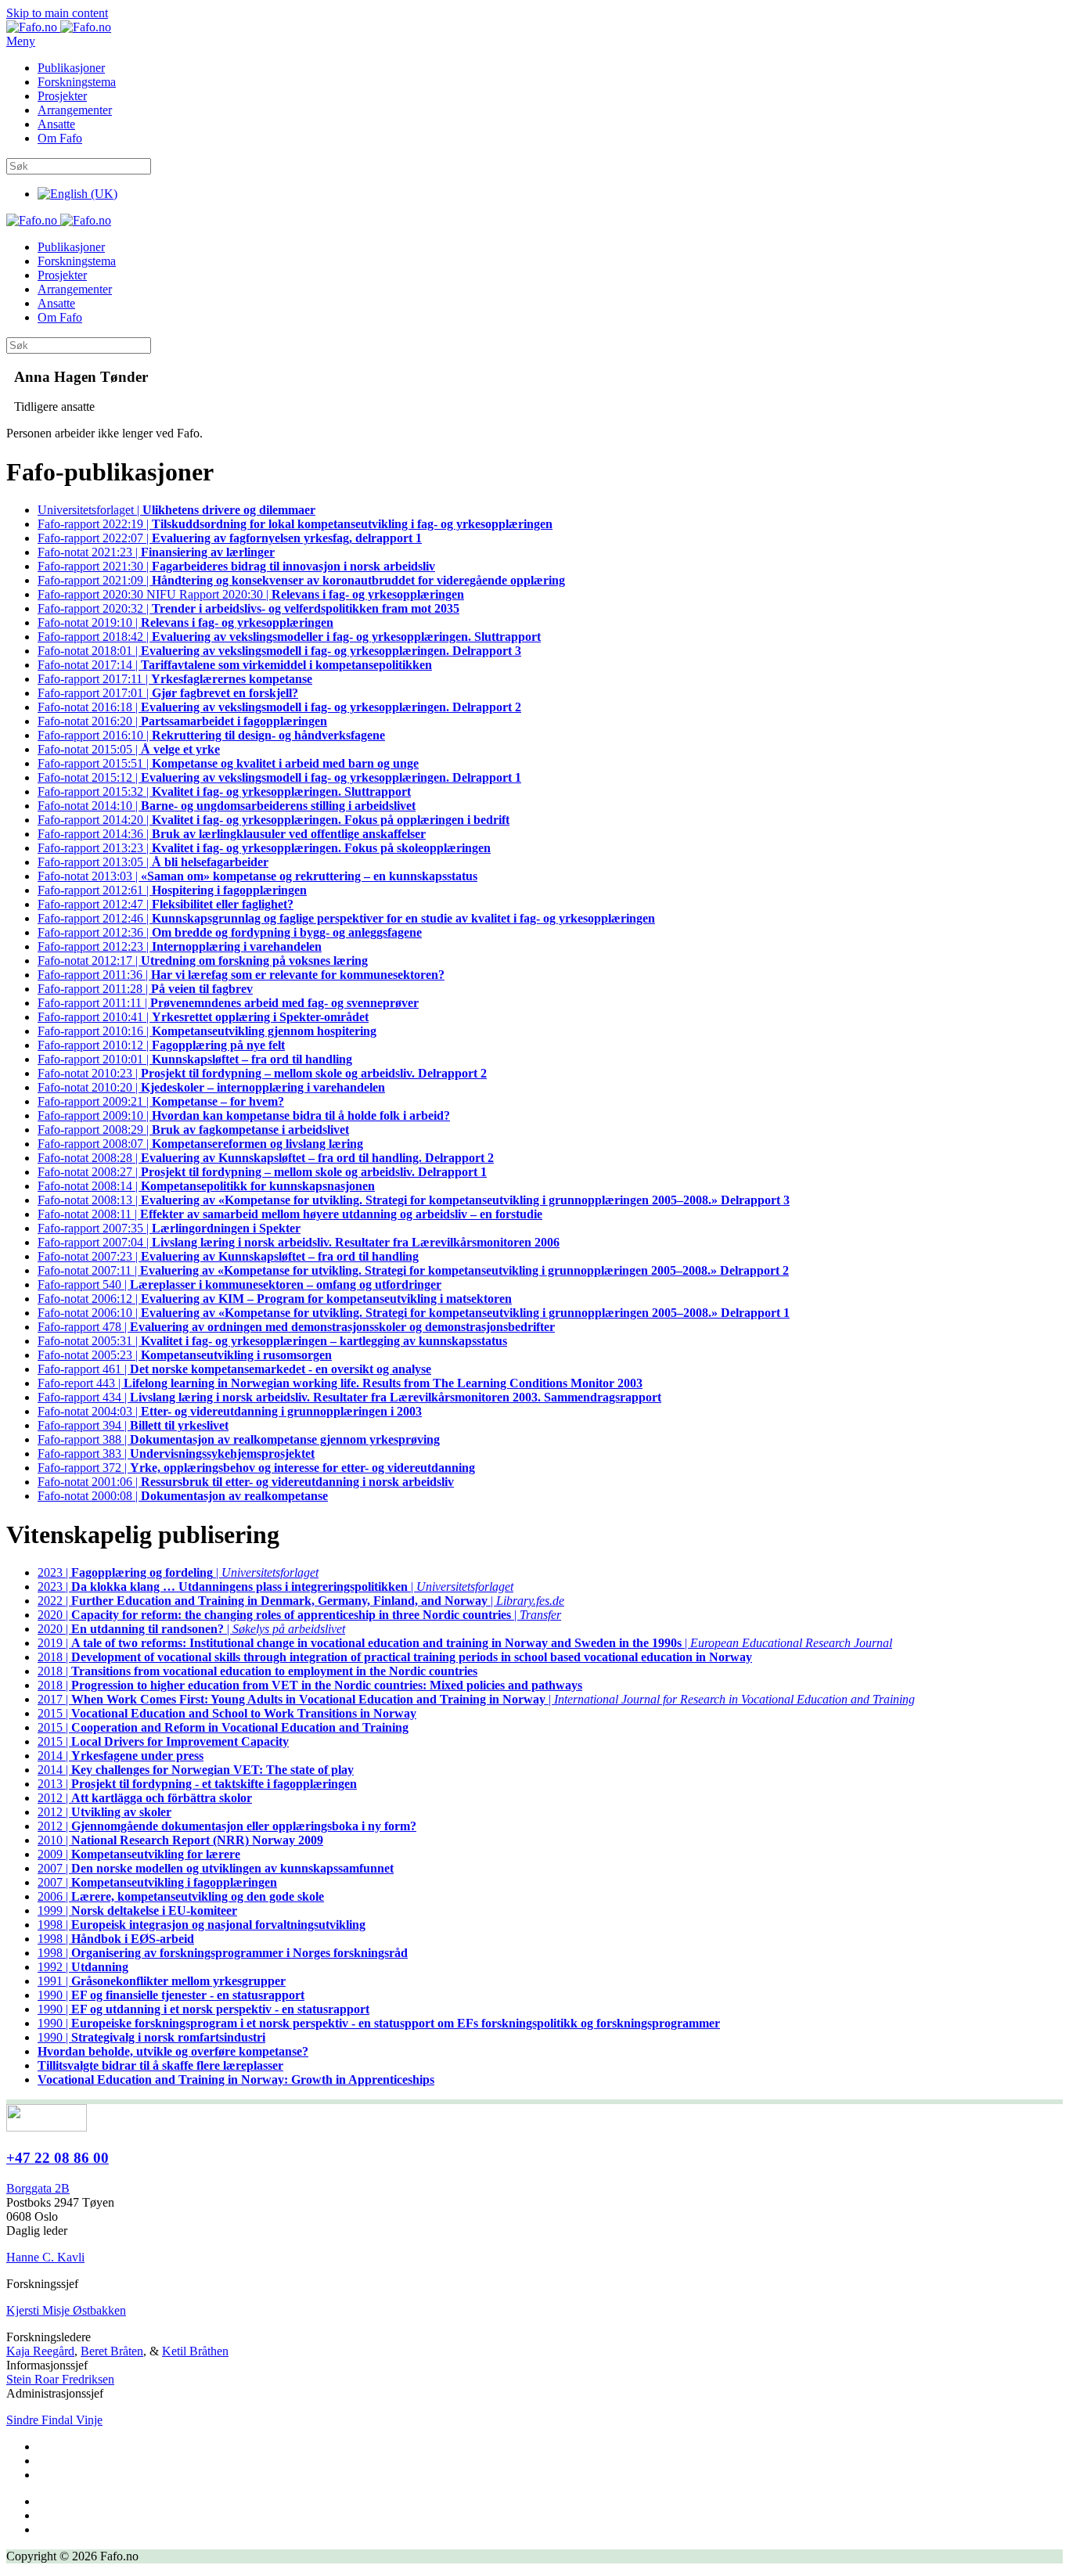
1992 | (83, 1967)
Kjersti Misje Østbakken (66, 2310)
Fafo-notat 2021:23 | (156, 552)
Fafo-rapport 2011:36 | (241, 975)
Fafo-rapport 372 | (256, 1468)
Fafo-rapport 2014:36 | (232, 834)
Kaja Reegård (40, 2351)
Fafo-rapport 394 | (133, 1425)
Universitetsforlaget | (176, 510)
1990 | (171, 1995)
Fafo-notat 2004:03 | (230, 1411)
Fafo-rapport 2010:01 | (195, 1059)
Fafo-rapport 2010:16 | (207, 1031)
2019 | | (465, 1643)
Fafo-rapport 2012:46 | (346, 918)
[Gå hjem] (59, 27)
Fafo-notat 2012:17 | (203, 961)
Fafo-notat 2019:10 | (185, 622)
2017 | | (476, 1699)
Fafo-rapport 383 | (176, 1453)
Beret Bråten (112, 2351)
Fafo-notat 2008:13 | (414, 1200)
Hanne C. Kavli (45, 2257)
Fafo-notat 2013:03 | (257, 876)
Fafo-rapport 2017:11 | (175, 679)
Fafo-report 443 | (340, 1383)
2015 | (227, 1713)
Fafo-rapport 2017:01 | (168, 693)
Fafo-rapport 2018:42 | (289, 637)
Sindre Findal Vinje (54, 2420)
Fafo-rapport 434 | (349, 1397)
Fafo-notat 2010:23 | (262, 1073)
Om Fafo (60, 138)
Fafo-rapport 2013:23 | (264, 848)
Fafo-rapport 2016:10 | (211, 735)
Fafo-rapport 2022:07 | (230, 538)
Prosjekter (62, 96)
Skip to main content (57, 13)
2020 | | (299, 1615)
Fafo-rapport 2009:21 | (161, 1101)
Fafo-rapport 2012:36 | (230, 932)
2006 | (181, 1896)
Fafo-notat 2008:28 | (266, 1158)
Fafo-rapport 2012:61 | (172, 890)
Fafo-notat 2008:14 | (206, 1186)
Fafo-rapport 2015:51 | (228, 763)
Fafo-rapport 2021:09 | (301, 580)
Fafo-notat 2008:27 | (262, 1172)
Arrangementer (75, 110)
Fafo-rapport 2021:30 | (236, 566)
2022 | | (301, 1601)
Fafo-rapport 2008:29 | (193, 1130)
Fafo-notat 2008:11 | (290, 1214)
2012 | (145, 1798)
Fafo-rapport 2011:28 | (145, 989)
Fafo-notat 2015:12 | (279, 777)
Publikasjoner (71, 68)
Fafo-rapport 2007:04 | (299, 1242)
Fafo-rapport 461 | (234, 1369)
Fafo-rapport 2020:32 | (248, 608)
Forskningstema (77, 82)
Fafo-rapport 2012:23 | (180, 946)
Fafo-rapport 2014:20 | (274, 820)
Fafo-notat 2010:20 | (211, 1087)
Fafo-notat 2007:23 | (228, 1256)
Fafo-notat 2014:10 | (227, 806)
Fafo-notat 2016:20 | (182, 721)
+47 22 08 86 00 (58, 2158)
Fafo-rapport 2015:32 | (224, 792)
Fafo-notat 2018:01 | (279, 651)
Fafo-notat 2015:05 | (129, 749)
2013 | (197, 1784)
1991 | (162, 1981)
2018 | (395, 1657)
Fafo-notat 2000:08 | (183, 1496)
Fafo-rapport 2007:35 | (169, 1228)
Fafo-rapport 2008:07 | (200, 1144)
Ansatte (56, 124)
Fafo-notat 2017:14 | (235, 665)
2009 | (139, 1854)
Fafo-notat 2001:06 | (246, 1482)
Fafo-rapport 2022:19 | (295, 524)
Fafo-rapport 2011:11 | (228, 1003)
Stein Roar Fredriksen (60, 2379)
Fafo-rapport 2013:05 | (153, 862)
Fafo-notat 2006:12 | (275, 1299)
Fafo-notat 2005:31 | (272, 1341)
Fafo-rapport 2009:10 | (244, 1115)
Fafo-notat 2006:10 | (414, 1313)
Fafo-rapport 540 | (239, 1284)
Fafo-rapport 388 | (239, 1439)
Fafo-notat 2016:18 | (279, 707)
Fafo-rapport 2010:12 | (161, 1045)
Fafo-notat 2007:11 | (413, 1270)
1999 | (137, 1910)
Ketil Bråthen (195, 2351)
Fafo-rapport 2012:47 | (166, 904)
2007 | (216, 1868)
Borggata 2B (38, 2188)
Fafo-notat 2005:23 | (185, 1355)
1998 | (202, 1925)
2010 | (180, 1840)
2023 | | (178, 1572)
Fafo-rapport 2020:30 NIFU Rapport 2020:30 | (251, 594)
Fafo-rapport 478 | (296, 1327)
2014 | (121, 1756)
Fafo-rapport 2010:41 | (203, 1017)
